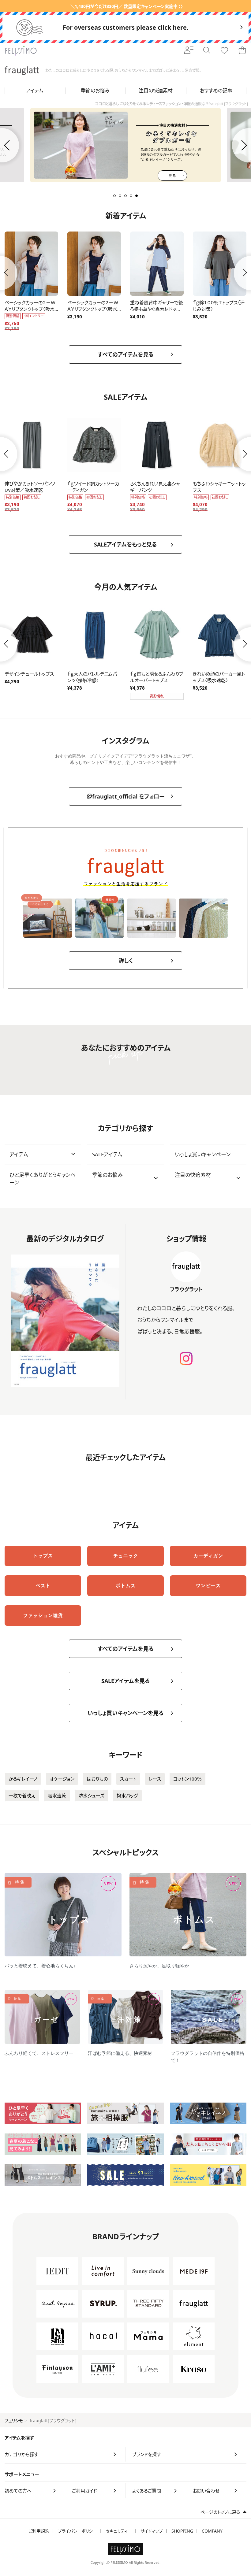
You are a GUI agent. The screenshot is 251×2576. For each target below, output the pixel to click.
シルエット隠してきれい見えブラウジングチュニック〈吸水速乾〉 (30, 309)
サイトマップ (152, 2531)
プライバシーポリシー (77, 2531)
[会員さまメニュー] (189, 51)
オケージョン (62, 1779)
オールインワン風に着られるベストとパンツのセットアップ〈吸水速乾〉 (94, 309)
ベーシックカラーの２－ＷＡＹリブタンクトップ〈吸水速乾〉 (93, 680)
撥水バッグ (127, 1796)
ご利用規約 (39, 2531)
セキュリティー (119, 2531)
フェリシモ (14, 2420)
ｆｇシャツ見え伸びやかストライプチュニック (94, 487)
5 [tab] (137, 196)
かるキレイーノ (23, 1779)
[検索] (207, 51)
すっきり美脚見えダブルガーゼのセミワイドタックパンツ (219, 309)
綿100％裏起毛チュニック (219, 484)
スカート (128, 1779)
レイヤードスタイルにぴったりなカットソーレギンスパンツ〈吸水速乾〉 (31, 680)
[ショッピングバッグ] (242, 51)
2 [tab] (120, 196)
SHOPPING (182, 2531)
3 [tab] (125, 196)
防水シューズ (91, 1796)
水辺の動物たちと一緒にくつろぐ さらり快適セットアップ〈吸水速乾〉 (219, 680)
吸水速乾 (57, 1796)
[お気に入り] (224, 51)
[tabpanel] (126, 145)
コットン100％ (187, 1779)
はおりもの (97, 1779)
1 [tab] (114, 196)
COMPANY (212, 2531)
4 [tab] (131, 196)
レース (155, 1779)
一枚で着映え (22, 1796)
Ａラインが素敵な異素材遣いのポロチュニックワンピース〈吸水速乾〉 (156, 309)
